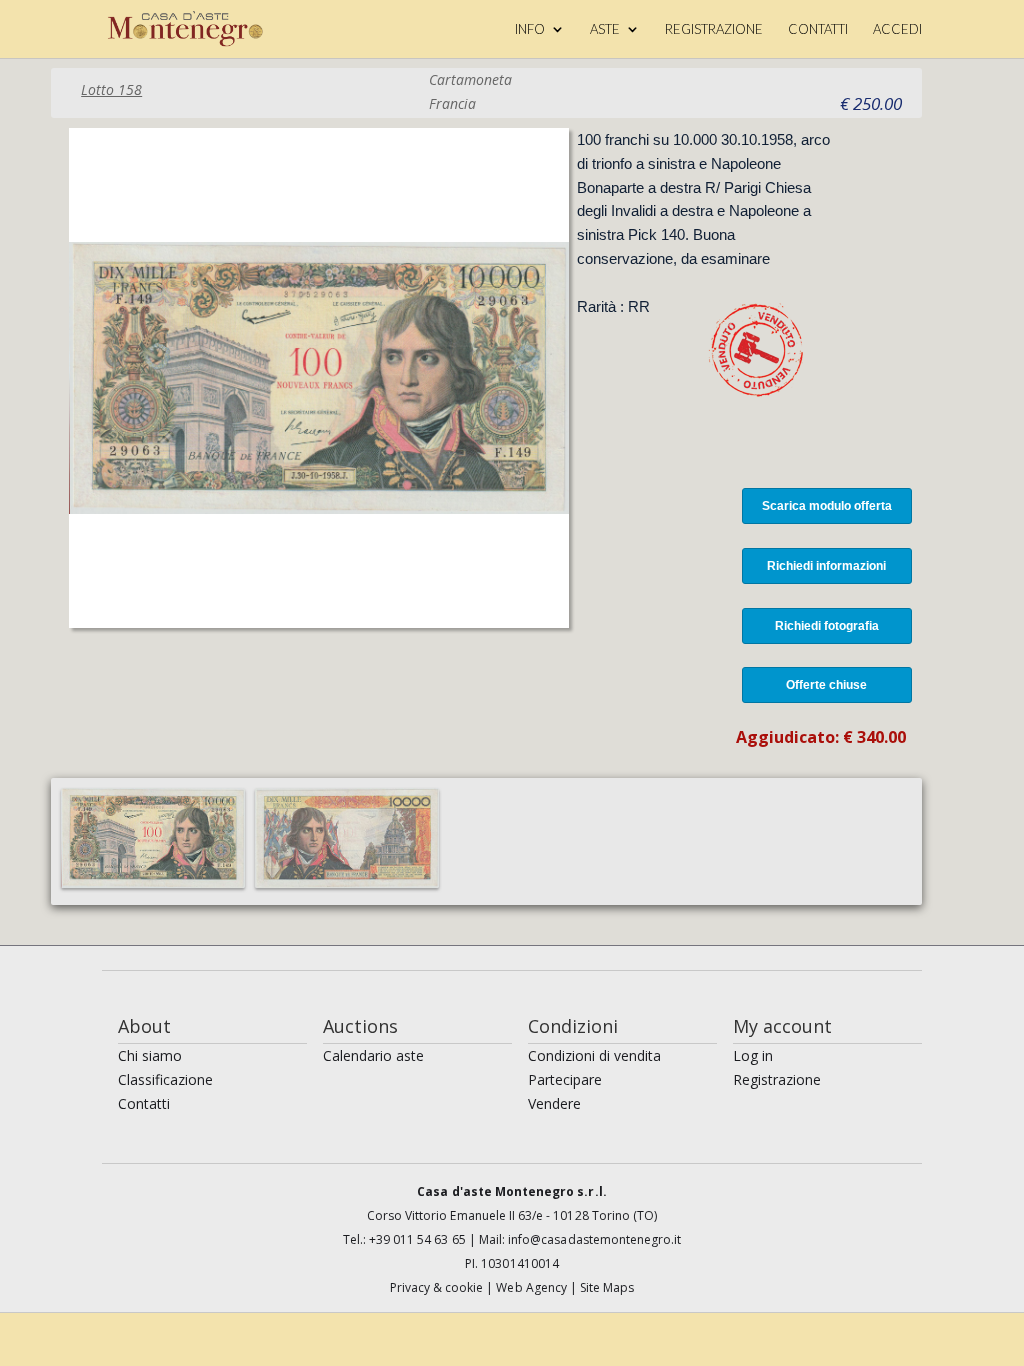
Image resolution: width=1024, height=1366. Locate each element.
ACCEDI (897, 29)
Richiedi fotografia (827, 626)
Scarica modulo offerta (827, 506)
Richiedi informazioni (826, 566)
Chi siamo (150, 1055)
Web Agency (533, 1287)
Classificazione (165, 1079)
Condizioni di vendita (594, 1055)
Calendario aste (373, 1055)
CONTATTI (818, 29)
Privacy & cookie (438, 1287)
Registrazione (777, 1079)
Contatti (144, 1103)
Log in (753, 1055)
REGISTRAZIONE (714, 29)
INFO (530, 29)
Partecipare (565, 1079)
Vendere (554, 1103)
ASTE (605, 29)
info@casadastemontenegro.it (594, 1239)
